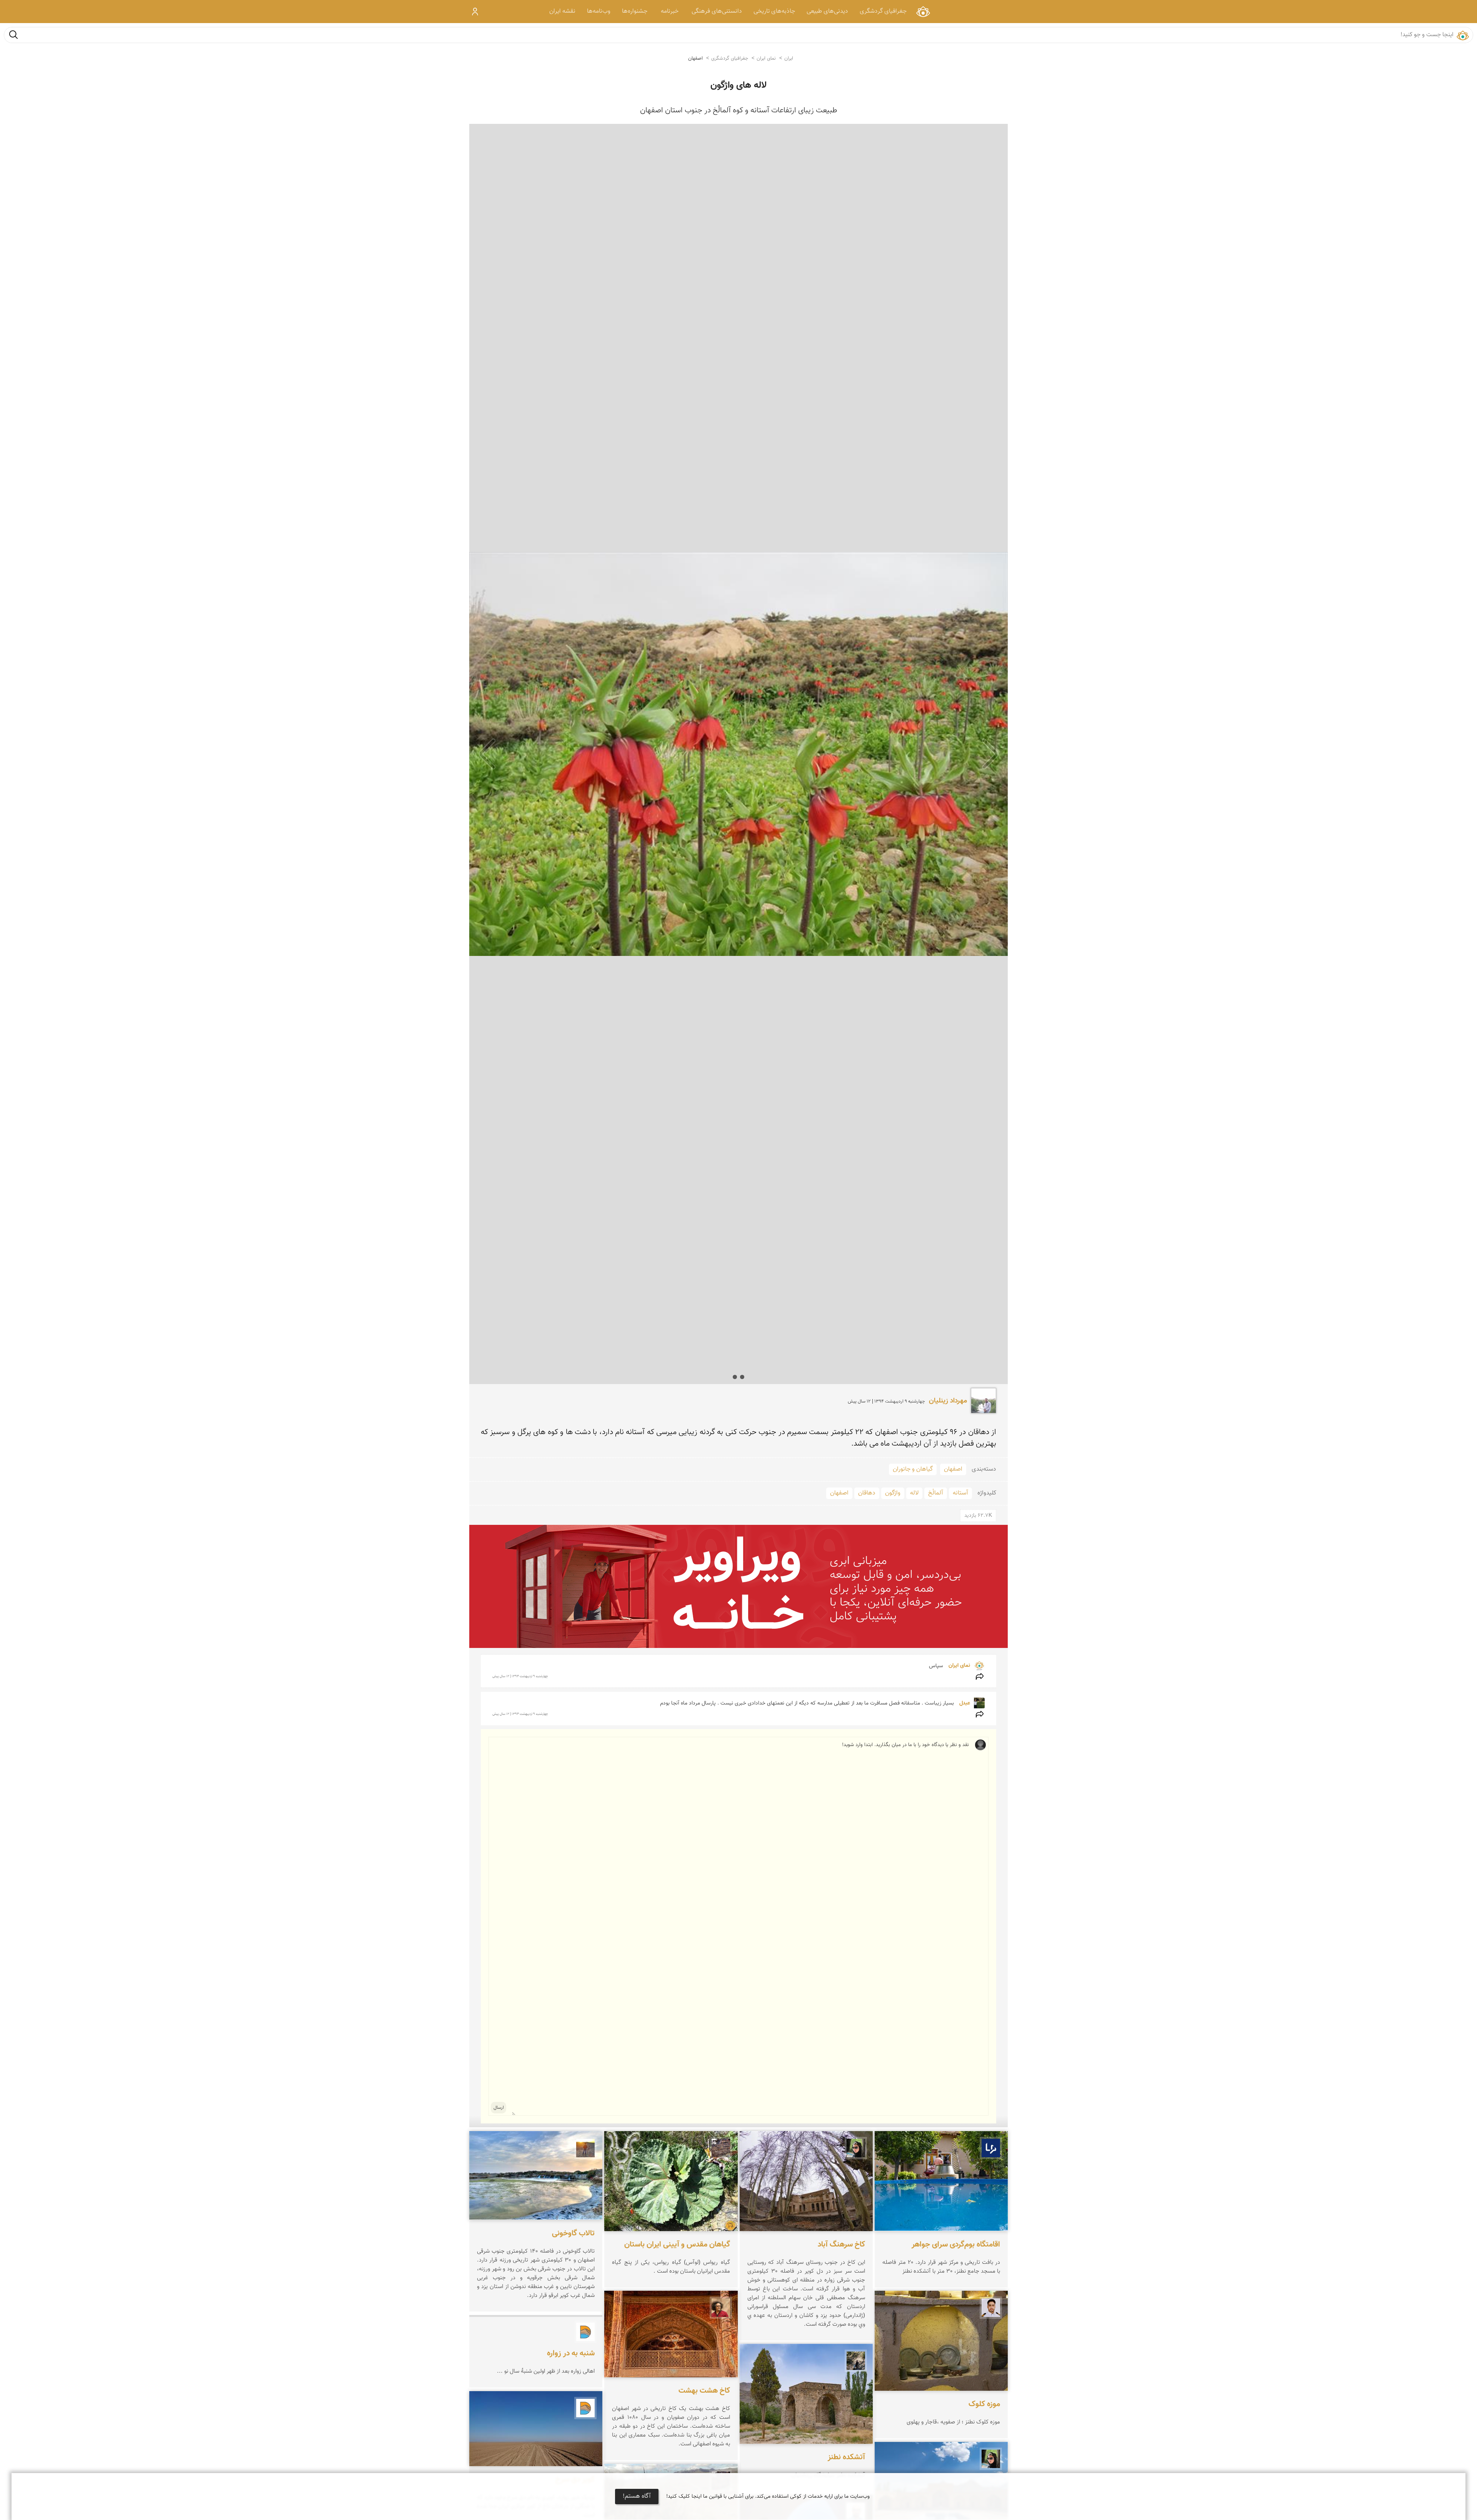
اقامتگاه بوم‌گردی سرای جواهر (956, 2244)
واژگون (893, 1493)
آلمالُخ (936, 1493)
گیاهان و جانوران (913, 1469)
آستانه (960, 1493)
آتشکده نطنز (846, 2457)
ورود (475, 12)
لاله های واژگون (738, 85)
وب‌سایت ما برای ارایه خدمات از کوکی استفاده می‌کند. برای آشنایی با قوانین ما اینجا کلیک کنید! (768, 2497)
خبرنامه (670, 11)
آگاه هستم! (637, 2496)
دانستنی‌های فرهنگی (717, 11)
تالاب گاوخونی (573, 2233)
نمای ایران (923, 11)
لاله (914, 1493)
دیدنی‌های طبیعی (827, 11)
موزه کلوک (984, 2404)
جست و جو (13, 34)
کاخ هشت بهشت (704, 2391)
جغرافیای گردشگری (883, 11)
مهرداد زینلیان (948, 1401)
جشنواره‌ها (635, 11)
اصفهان (695, 58)
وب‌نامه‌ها (599, 11)
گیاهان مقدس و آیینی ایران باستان (677, 2244)
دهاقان (867, 1493)
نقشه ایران (562, 11)
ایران (789, 58)
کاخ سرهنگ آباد (841, 2244)
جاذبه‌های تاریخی (774, 11)
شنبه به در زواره (571, 2353)
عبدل (964, 1703)
